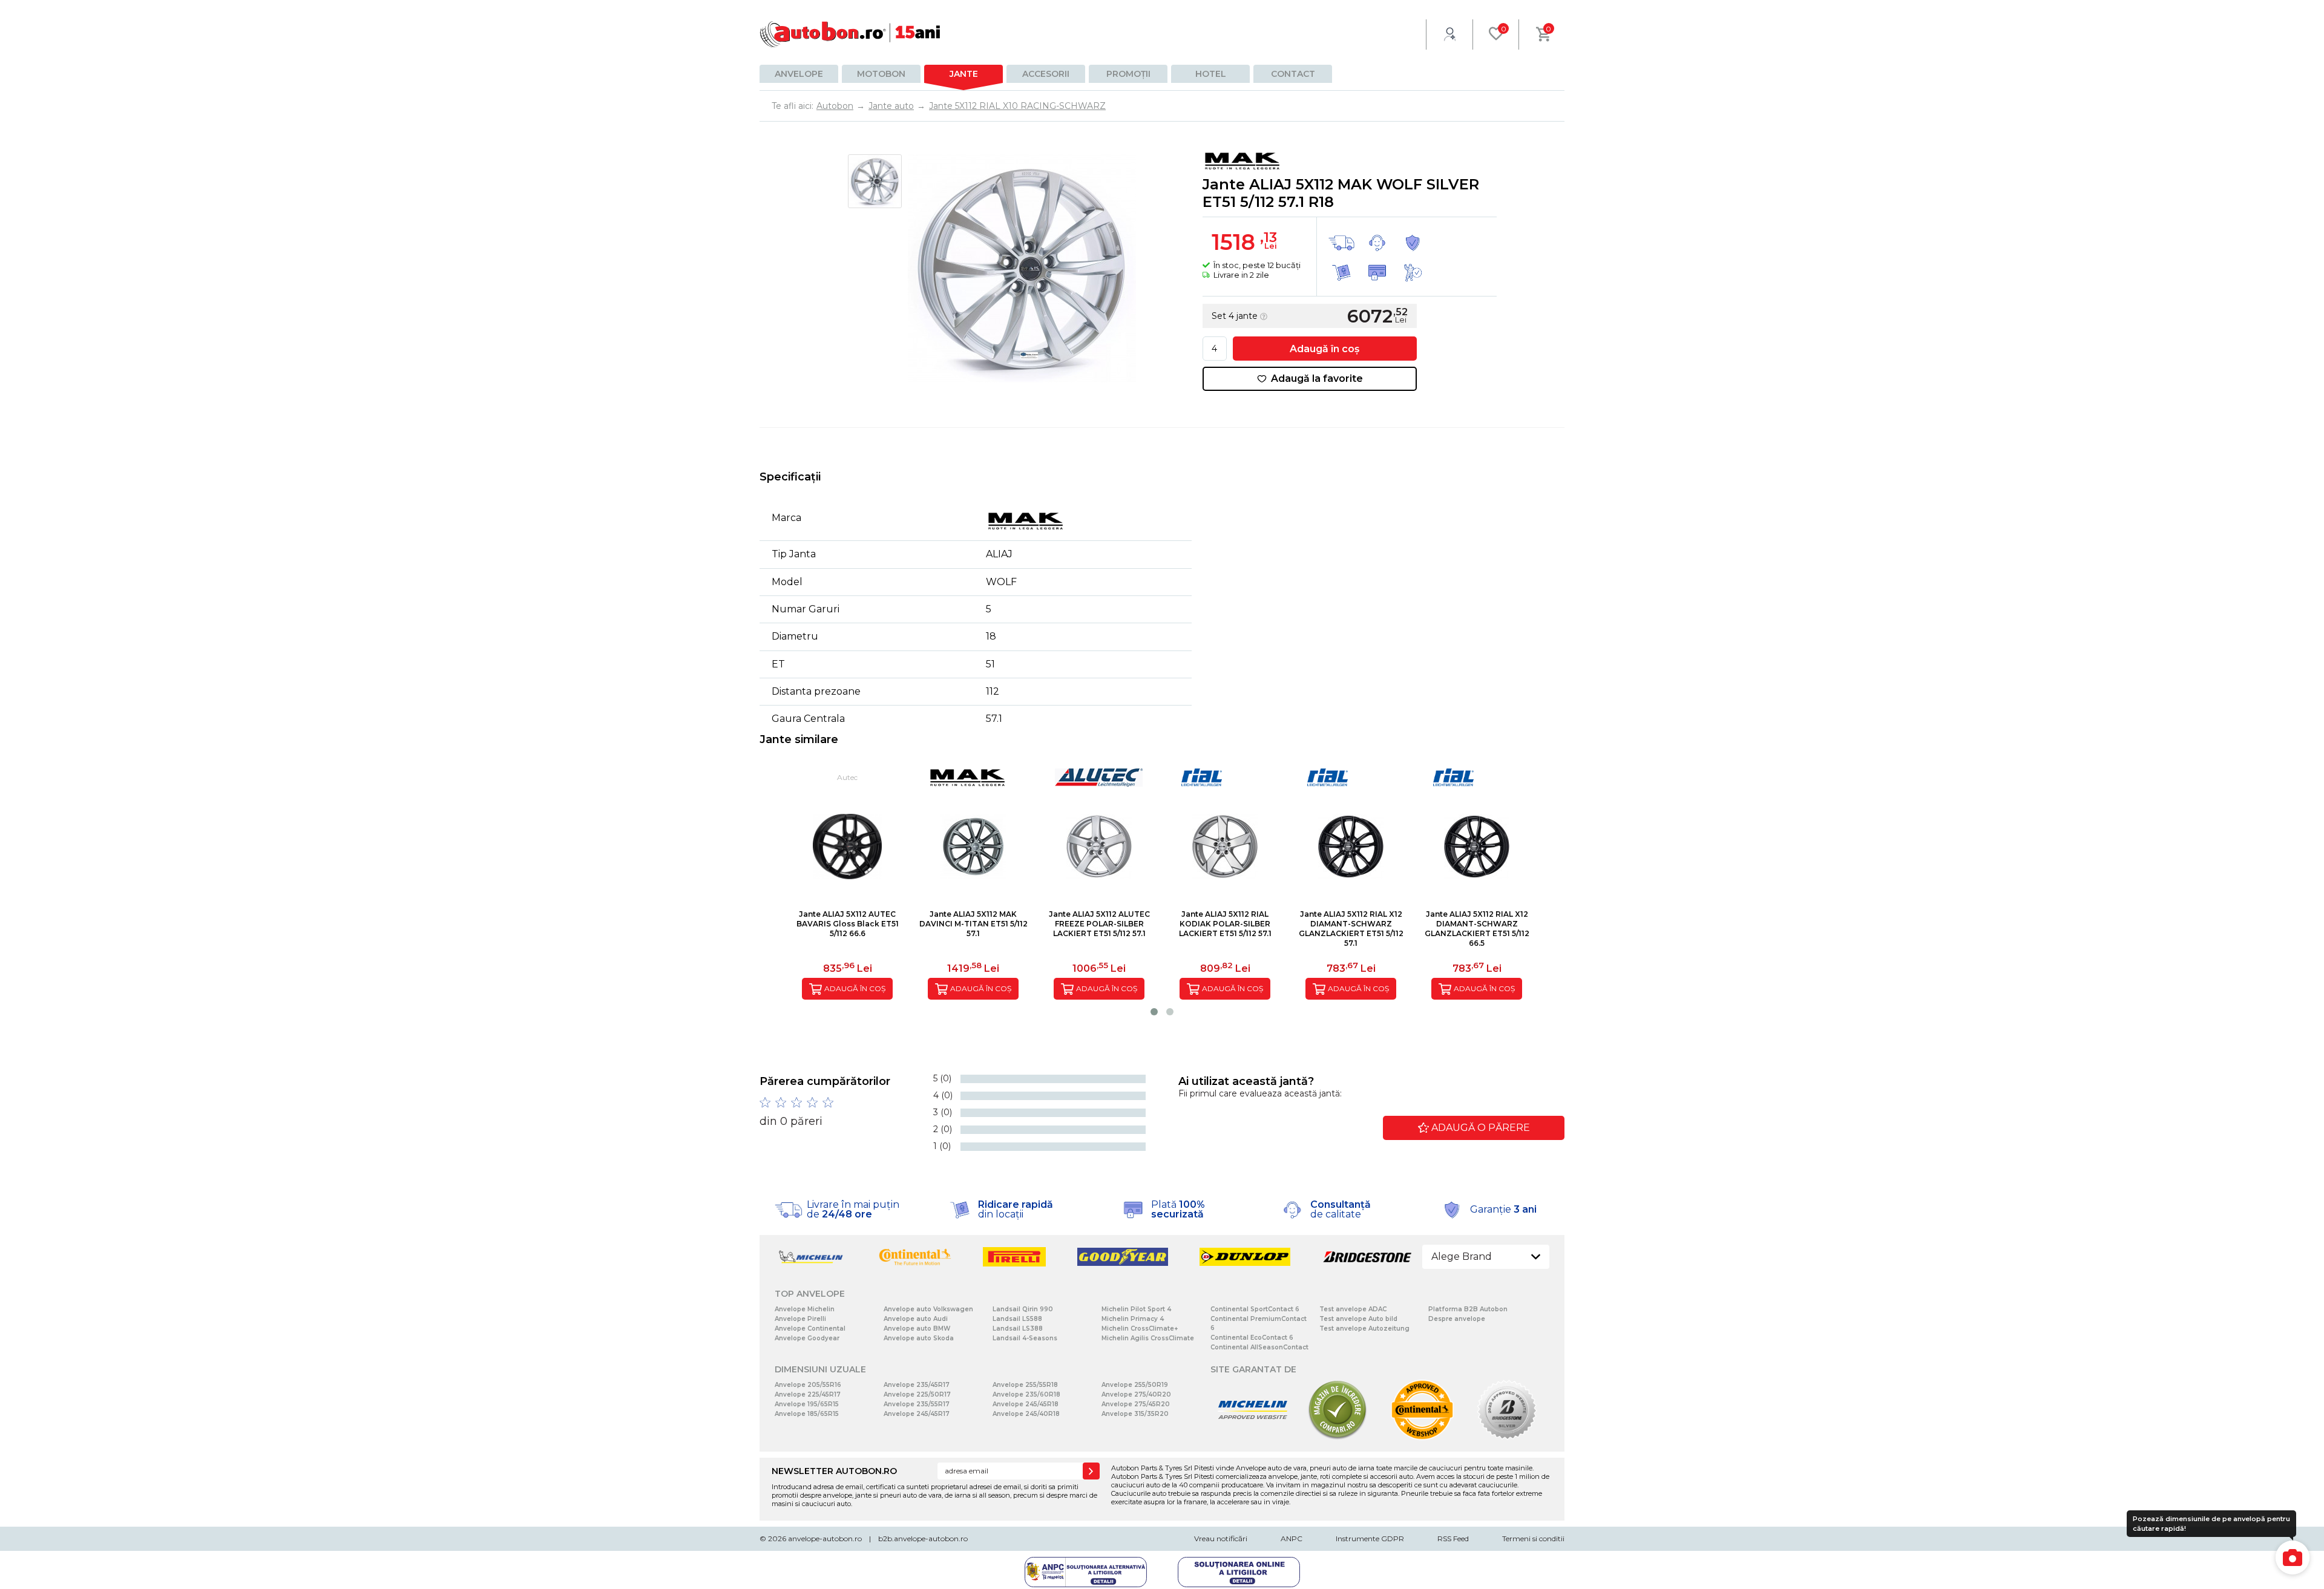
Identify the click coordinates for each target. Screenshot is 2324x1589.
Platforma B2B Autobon (1468, 1309)
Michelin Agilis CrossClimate (1148, 1338)
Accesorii (1046, 74)
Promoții (1128, 74)
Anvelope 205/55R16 (808, 1385)
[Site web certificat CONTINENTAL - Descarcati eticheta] (1422, 1437)
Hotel (1211, 74)
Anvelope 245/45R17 (917, 1414)
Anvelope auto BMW (917, 1329)
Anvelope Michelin (805, 1309)
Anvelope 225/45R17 (808, 1394)
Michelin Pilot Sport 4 (1136, 1309)
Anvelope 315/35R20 (1135, 1414)
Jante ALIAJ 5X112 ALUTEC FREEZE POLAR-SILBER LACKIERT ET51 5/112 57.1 (1099, 924)
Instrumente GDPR (1370, 1538)
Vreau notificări (1221, 1538)
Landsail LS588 (1017, 1319)
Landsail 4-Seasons (1025, 1338)
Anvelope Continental (810, 1329)
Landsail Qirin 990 (1023, 1309)
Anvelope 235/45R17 (917, 1385)
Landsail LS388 (1018, 1329)
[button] (1154, 1012)
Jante (964, 74)
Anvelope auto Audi (916, 1319)
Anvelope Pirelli (800, 1319)
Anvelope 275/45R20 (1136, 1404)
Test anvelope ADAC (1353, 1309)
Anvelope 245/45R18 (1026, 1404)
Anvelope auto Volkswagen (928, 1309)
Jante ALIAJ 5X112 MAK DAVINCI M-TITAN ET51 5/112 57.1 (973, 924)
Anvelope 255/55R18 (1025, 1385)
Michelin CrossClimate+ (1140, 1329)
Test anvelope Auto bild (1358, 1319)
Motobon (881, 74)
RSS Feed (1453, 1538)
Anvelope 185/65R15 (807, 1414)
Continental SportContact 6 (1255, 1309)
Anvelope (799, 74)
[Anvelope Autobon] (850, 34)
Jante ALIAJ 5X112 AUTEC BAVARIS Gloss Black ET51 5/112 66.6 (848, 924)
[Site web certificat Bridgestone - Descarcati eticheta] (1507, 1437)
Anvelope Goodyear (807, 1338)
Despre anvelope (1457, 1319)
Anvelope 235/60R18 (1026, 1394)
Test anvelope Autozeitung (1364, 1329)
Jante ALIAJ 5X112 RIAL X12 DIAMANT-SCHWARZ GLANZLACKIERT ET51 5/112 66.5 (1477, 929)
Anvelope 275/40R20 (1136, 1394)
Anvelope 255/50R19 (1135, 1385)
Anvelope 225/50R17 (917, 1394)
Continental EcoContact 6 (1252, 1338)
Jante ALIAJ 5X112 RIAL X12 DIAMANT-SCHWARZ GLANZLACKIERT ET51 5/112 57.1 (1351, 929)
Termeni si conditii (1533, 1538)
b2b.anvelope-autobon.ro (923, 1538)
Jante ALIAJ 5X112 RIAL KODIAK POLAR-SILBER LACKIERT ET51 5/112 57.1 (1225, 924)
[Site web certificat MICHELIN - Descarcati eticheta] (1253, 1437)
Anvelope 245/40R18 (1026, 1414)
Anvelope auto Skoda (919, 1338)
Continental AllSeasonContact (1259, 1347)
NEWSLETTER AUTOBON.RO (834, 1471)
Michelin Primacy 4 (1133, 1319)
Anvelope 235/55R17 (917, 1404)
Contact (1293, 74)
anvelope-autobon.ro (825, 1538)
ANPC (1292, 1538)
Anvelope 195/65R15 (807, 1404)
